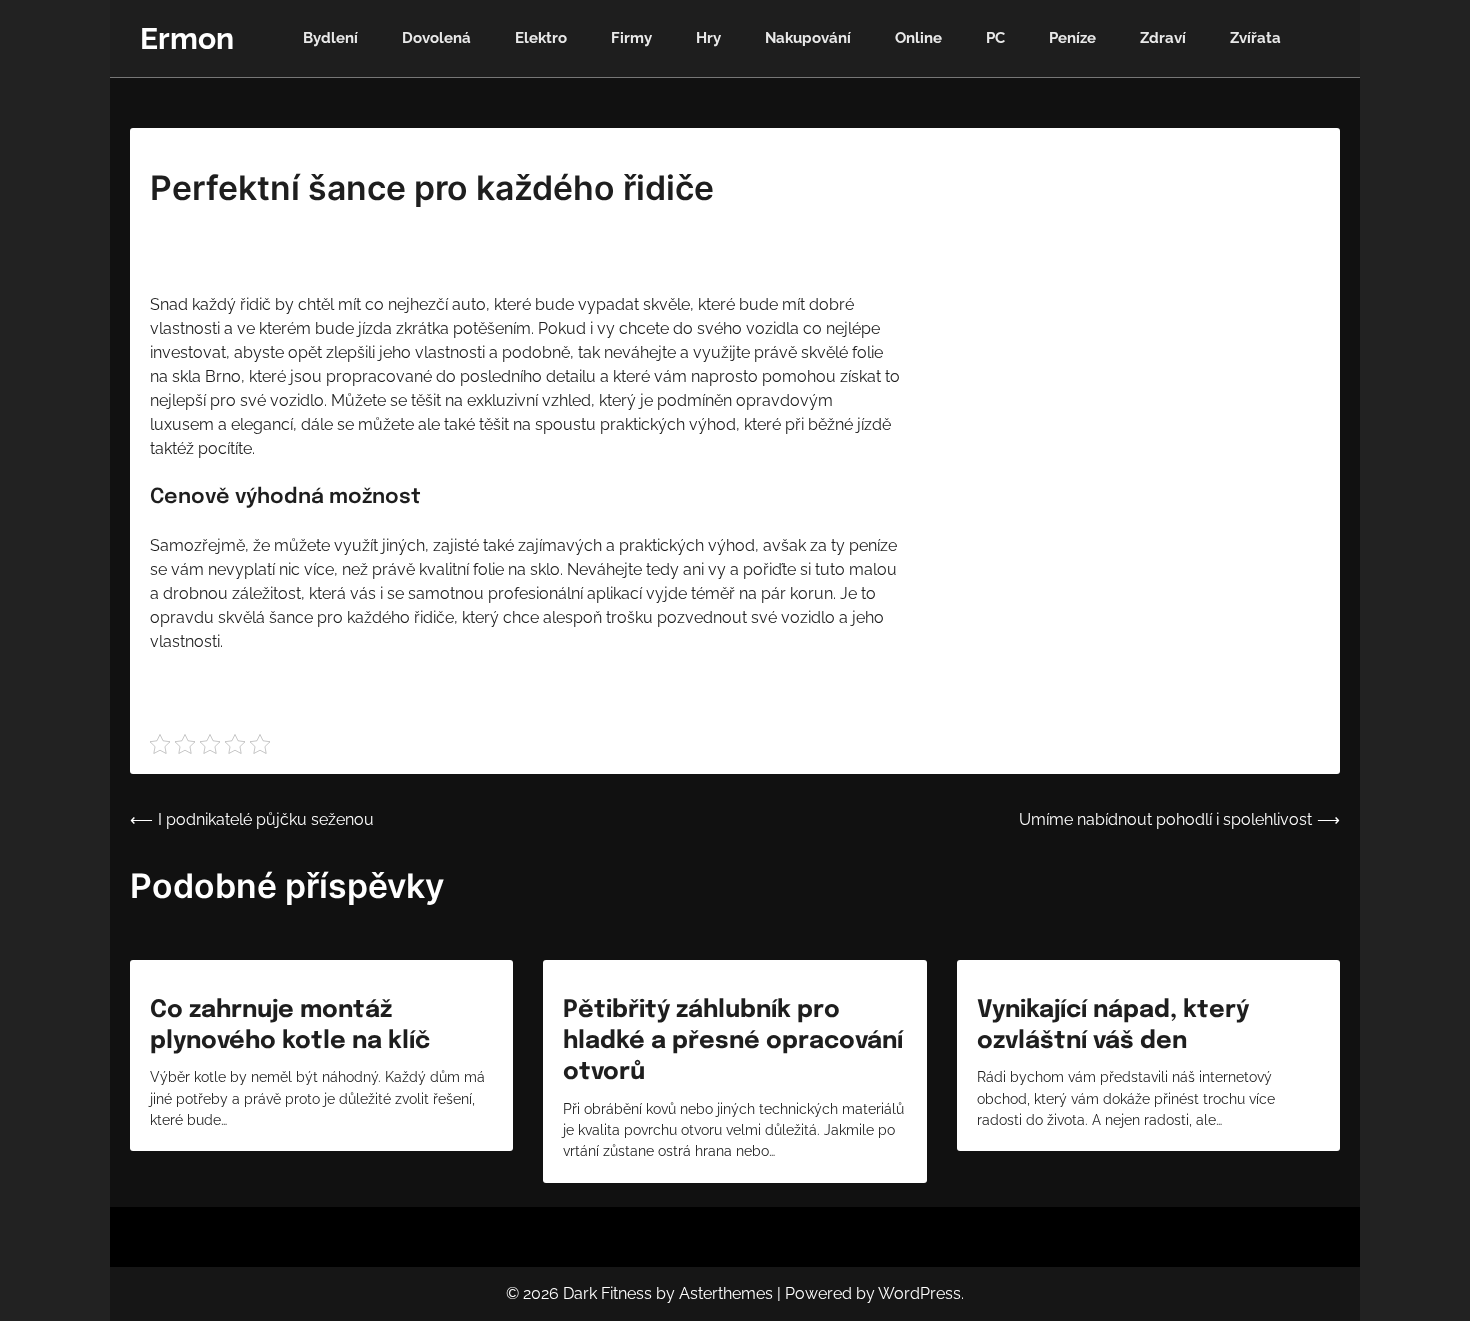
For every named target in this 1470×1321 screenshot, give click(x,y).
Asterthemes (726, 1293)
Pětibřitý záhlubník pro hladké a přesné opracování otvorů (733, 1041)
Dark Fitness (607, 1293)
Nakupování (808, 38)
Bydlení (330, 38)
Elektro (541, 38)
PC (995, 38)
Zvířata (1255, 38)
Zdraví (1163, 38)
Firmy (631, 38)
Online (918, 38)
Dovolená (436, 38)
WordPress (919, 1293)
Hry (708, 38)
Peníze (1072, 38)
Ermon (187, 38)
